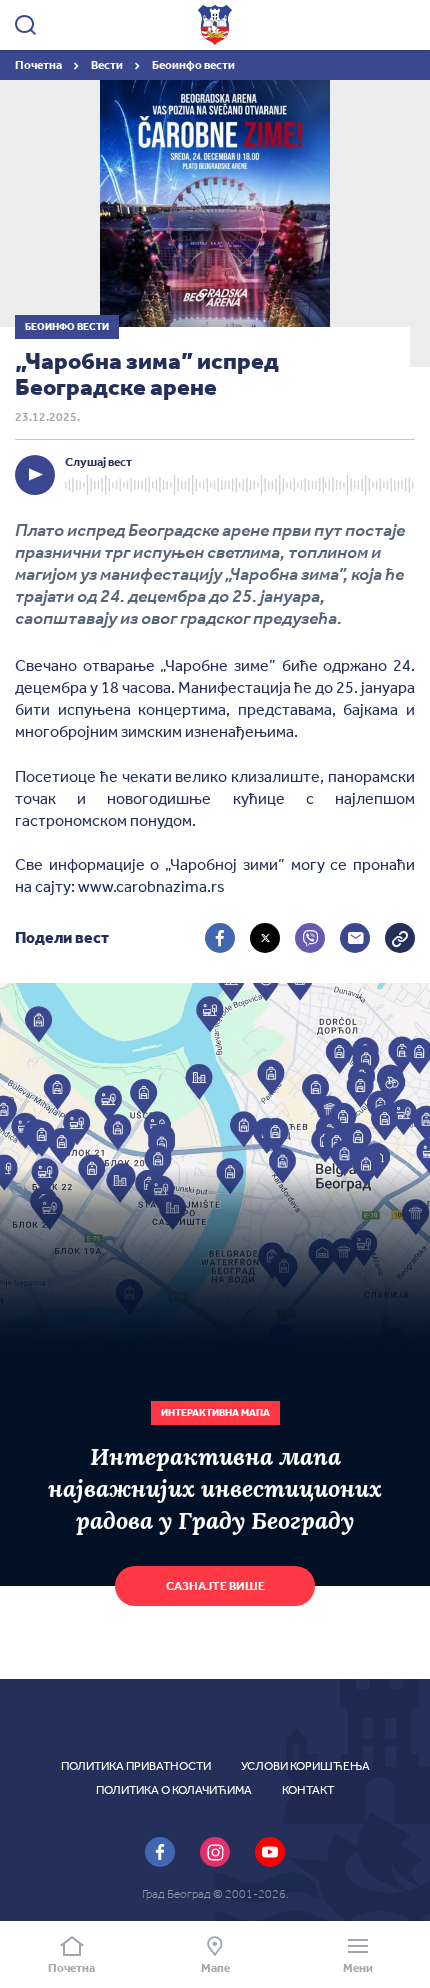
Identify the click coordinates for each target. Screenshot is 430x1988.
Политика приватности (136, 1766)
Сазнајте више (215, 1586)
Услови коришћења (305, 1766)
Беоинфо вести (193, 65)
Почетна (39, 65)
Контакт (308, 1790)
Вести (108, 65)
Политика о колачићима (174, 1790)
